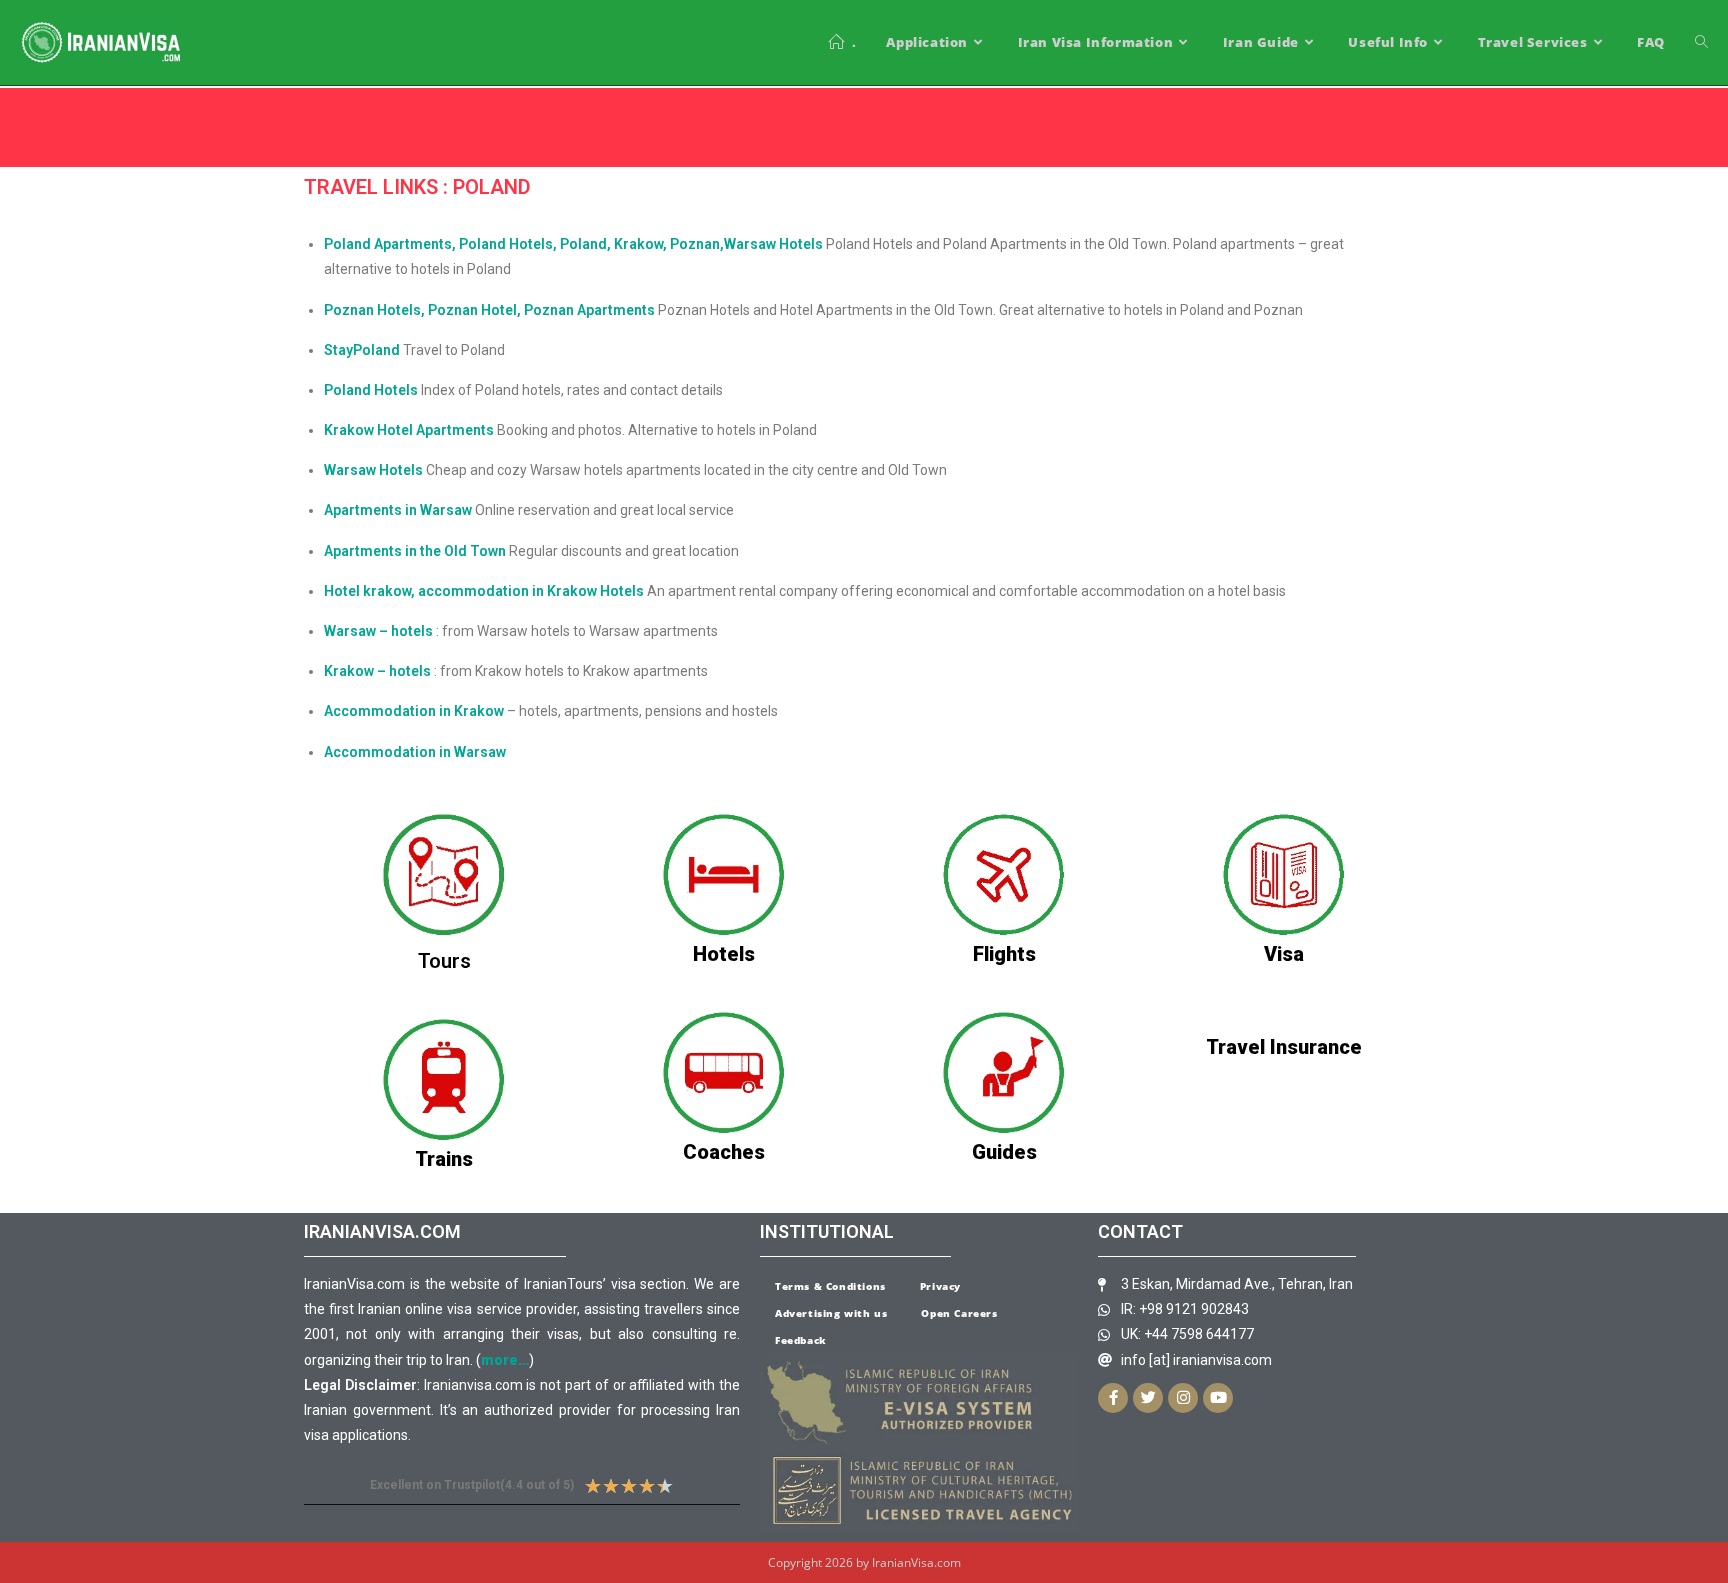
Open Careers (959, 1313)
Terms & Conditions (830, 1286)
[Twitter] (1148, 1398)
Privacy (940, 1286)
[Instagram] (1183, 1398)
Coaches (724, 1152)
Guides (1004, 1152)
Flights (1004, 954)
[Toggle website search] (1701, 42)
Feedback (801, 1340)
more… (505, 1360)
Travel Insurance (1284, 1047)
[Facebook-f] (1113, 1398)
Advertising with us (831, 1313)
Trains (444, 1159)
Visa (1284, 954)
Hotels (724, 954)
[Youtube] (1218, 1398)
